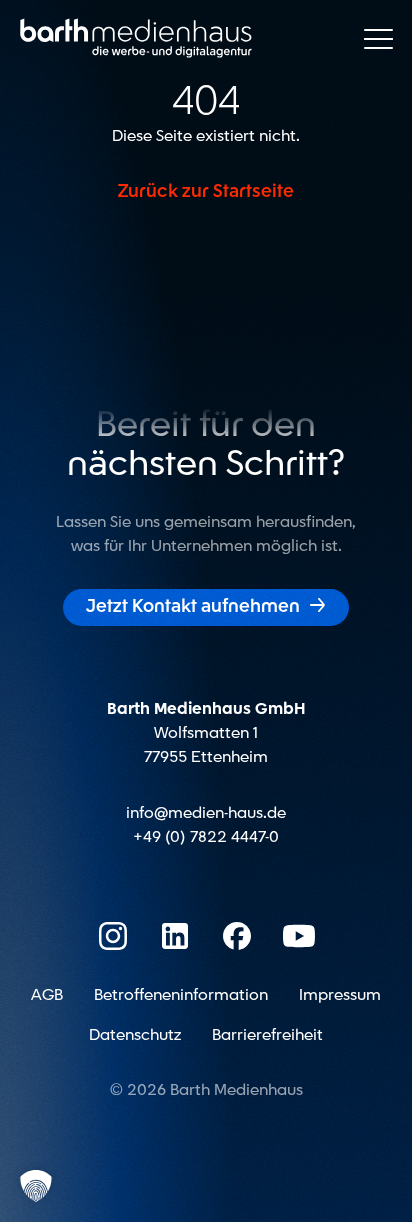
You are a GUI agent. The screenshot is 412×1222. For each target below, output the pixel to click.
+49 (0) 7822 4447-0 (206, 837)
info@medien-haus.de (206, 813)
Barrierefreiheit (267, 1035)
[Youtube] (299, 936)
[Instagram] (113, 936)
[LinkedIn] (175, 936)
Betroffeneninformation (181, 995)
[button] (36, 1186)
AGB (47, 995)
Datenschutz (135, 1035)
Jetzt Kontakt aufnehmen (206, 606)
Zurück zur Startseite (206, 192)
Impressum (340, 995)
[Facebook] (237, 936)
